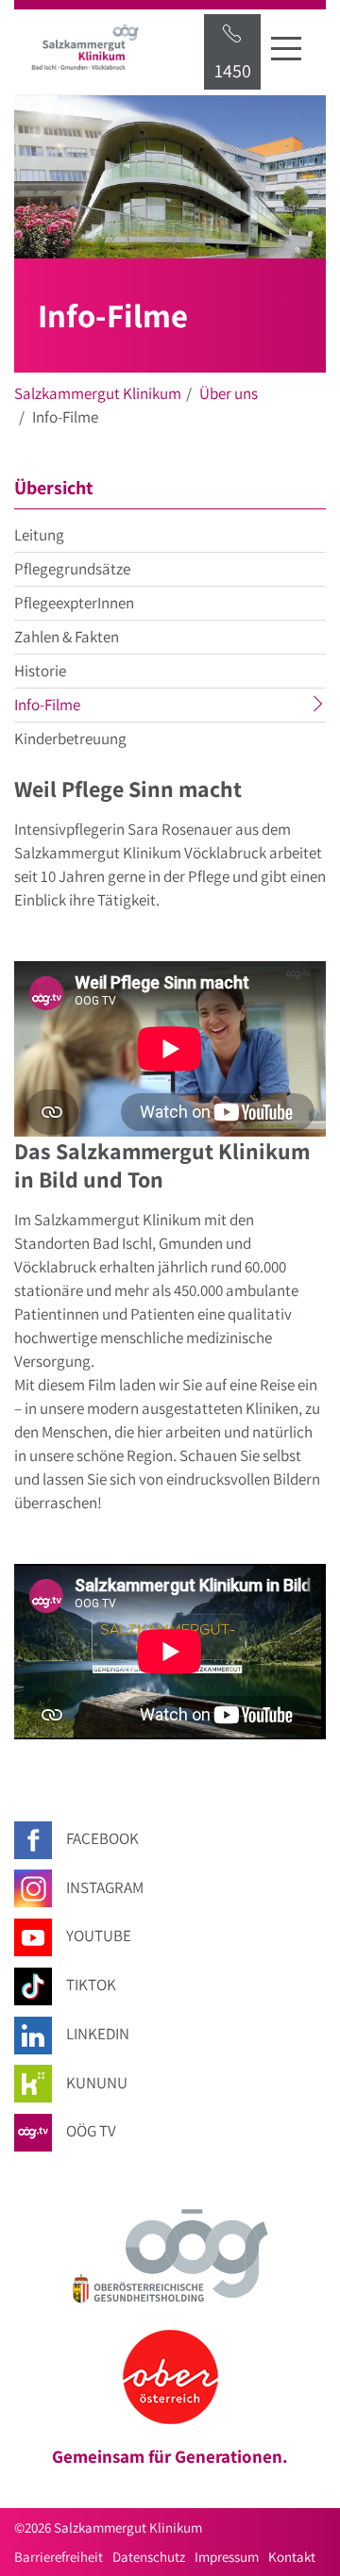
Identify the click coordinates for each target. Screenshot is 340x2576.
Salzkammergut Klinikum (98, 393)
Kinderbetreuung (70, 739)
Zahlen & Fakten (67, 637)
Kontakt (292, 2557)
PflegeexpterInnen (74, 603)
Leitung (39, 535)
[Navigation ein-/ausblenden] (286, 48)
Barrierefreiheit (59, 2557)
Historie (40, 671)
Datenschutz (149, 2557)
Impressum (227, 2557)
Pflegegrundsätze (72, 569)
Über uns (229, 393)
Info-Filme (84, 707)
